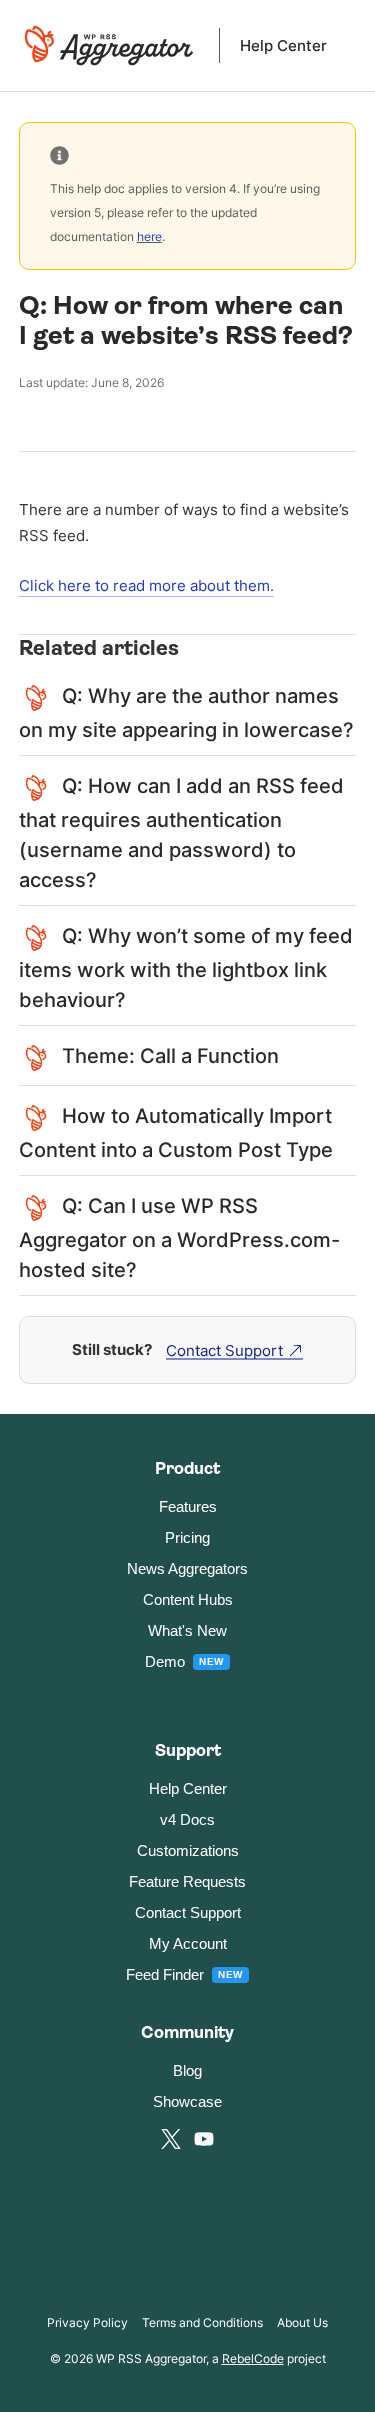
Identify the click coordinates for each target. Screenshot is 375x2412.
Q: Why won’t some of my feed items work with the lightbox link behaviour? (186, 968)
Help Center (283, 45)
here (149, 236)
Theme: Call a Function (170, 1056)
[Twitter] (171, 2139)
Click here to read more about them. (146, 585)
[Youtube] (204, 2139)
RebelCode (253, 2358)
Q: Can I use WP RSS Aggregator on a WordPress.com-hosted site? (179, 1238)
